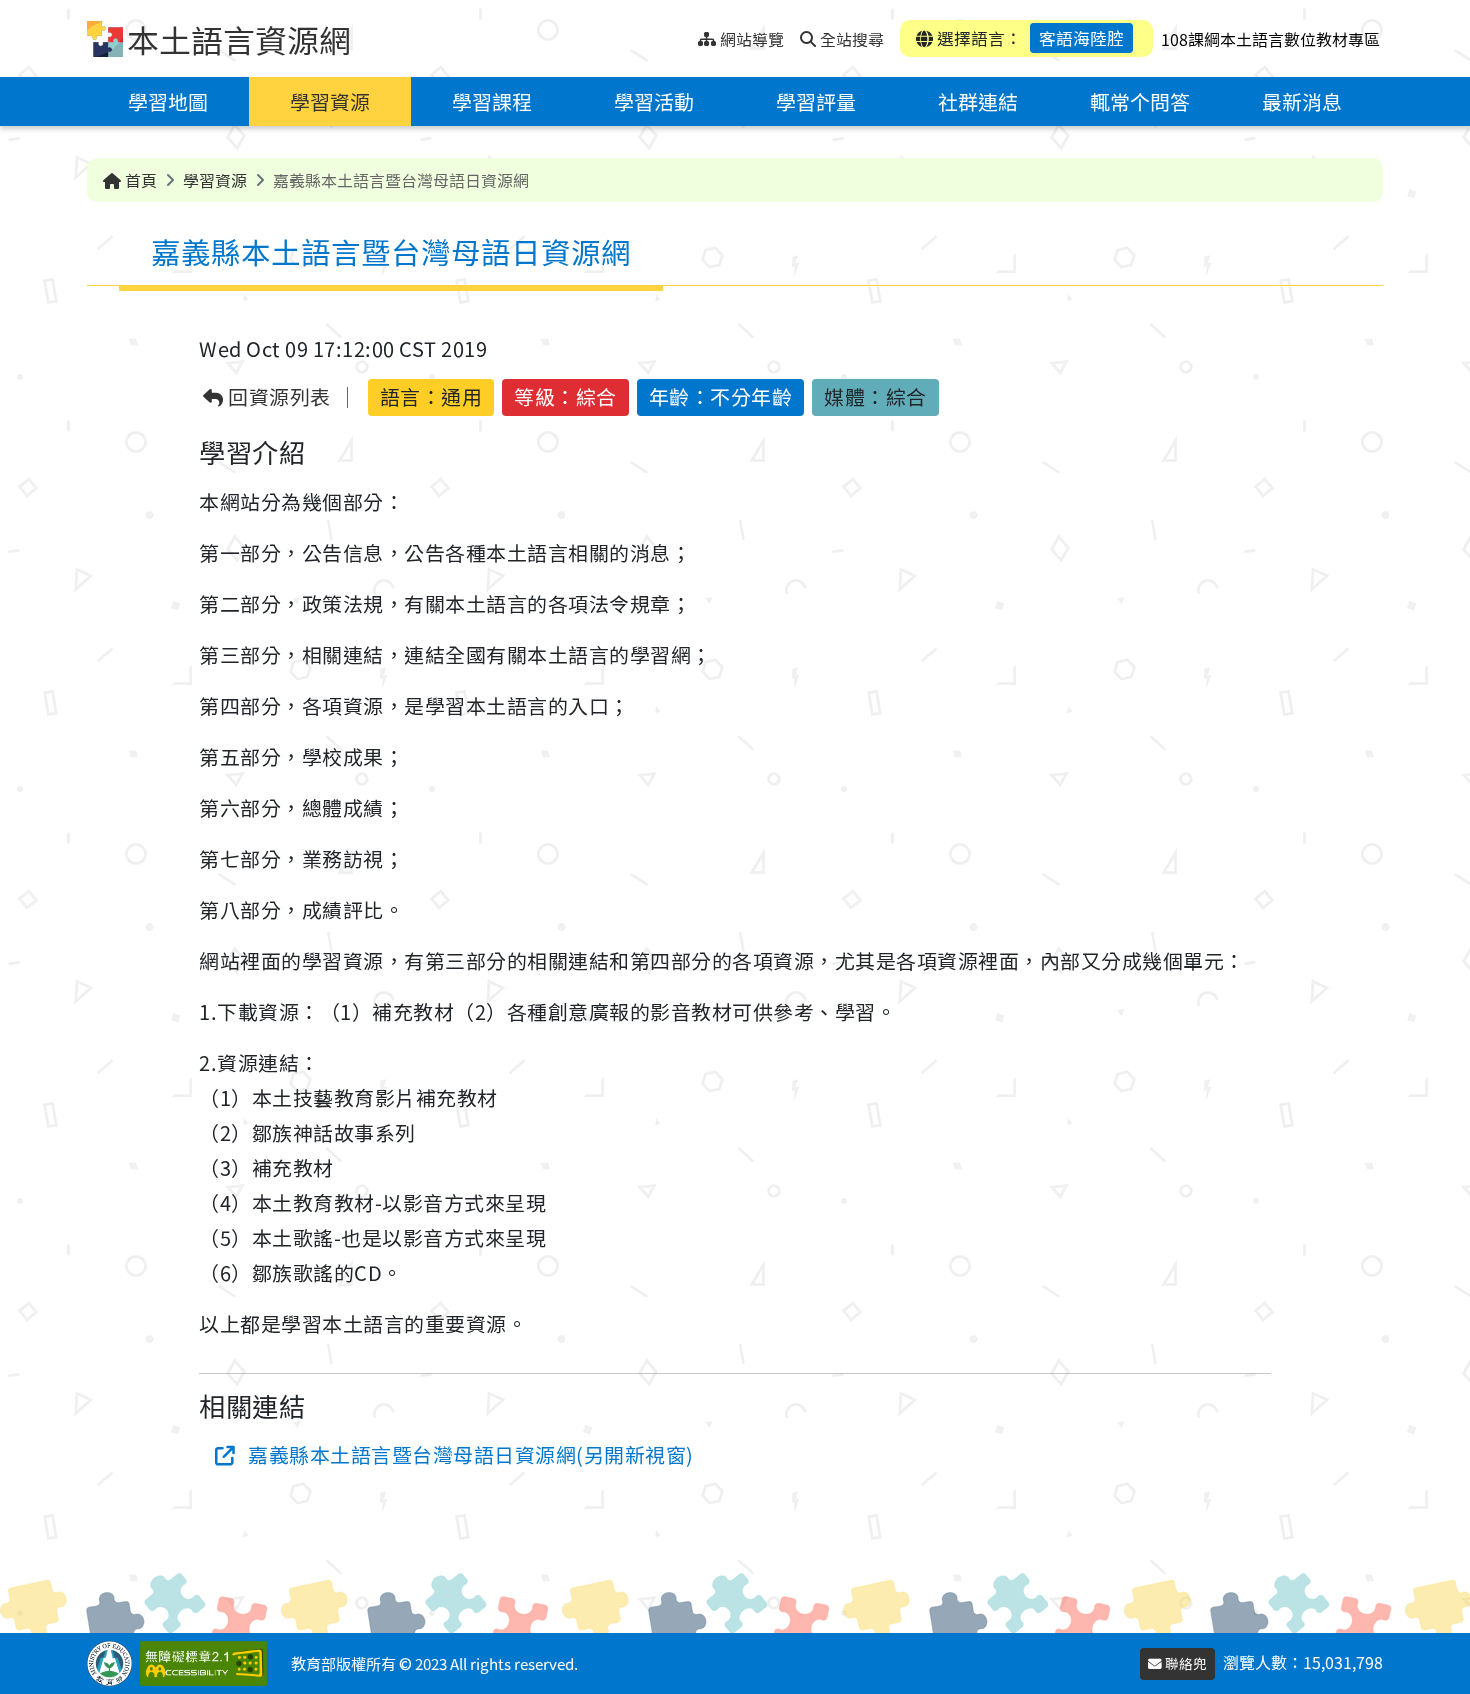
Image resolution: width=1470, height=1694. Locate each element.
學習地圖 (168, 101)
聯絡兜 (1184, 1663)
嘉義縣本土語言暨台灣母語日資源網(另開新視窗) (471, 1454)
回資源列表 (277, 397)
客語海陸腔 (1081, 38)
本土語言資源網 (239, 39)
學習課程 (492, 101)
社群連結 (978, 101)
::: (682, 33)
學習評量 (816, 101)
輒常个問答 (1140, 101)
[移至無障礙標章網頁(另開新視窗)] (207, 1663)
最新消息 (1302, 101)
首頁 (139, 180)
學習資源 (330, 101)
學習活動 (654, 101)
